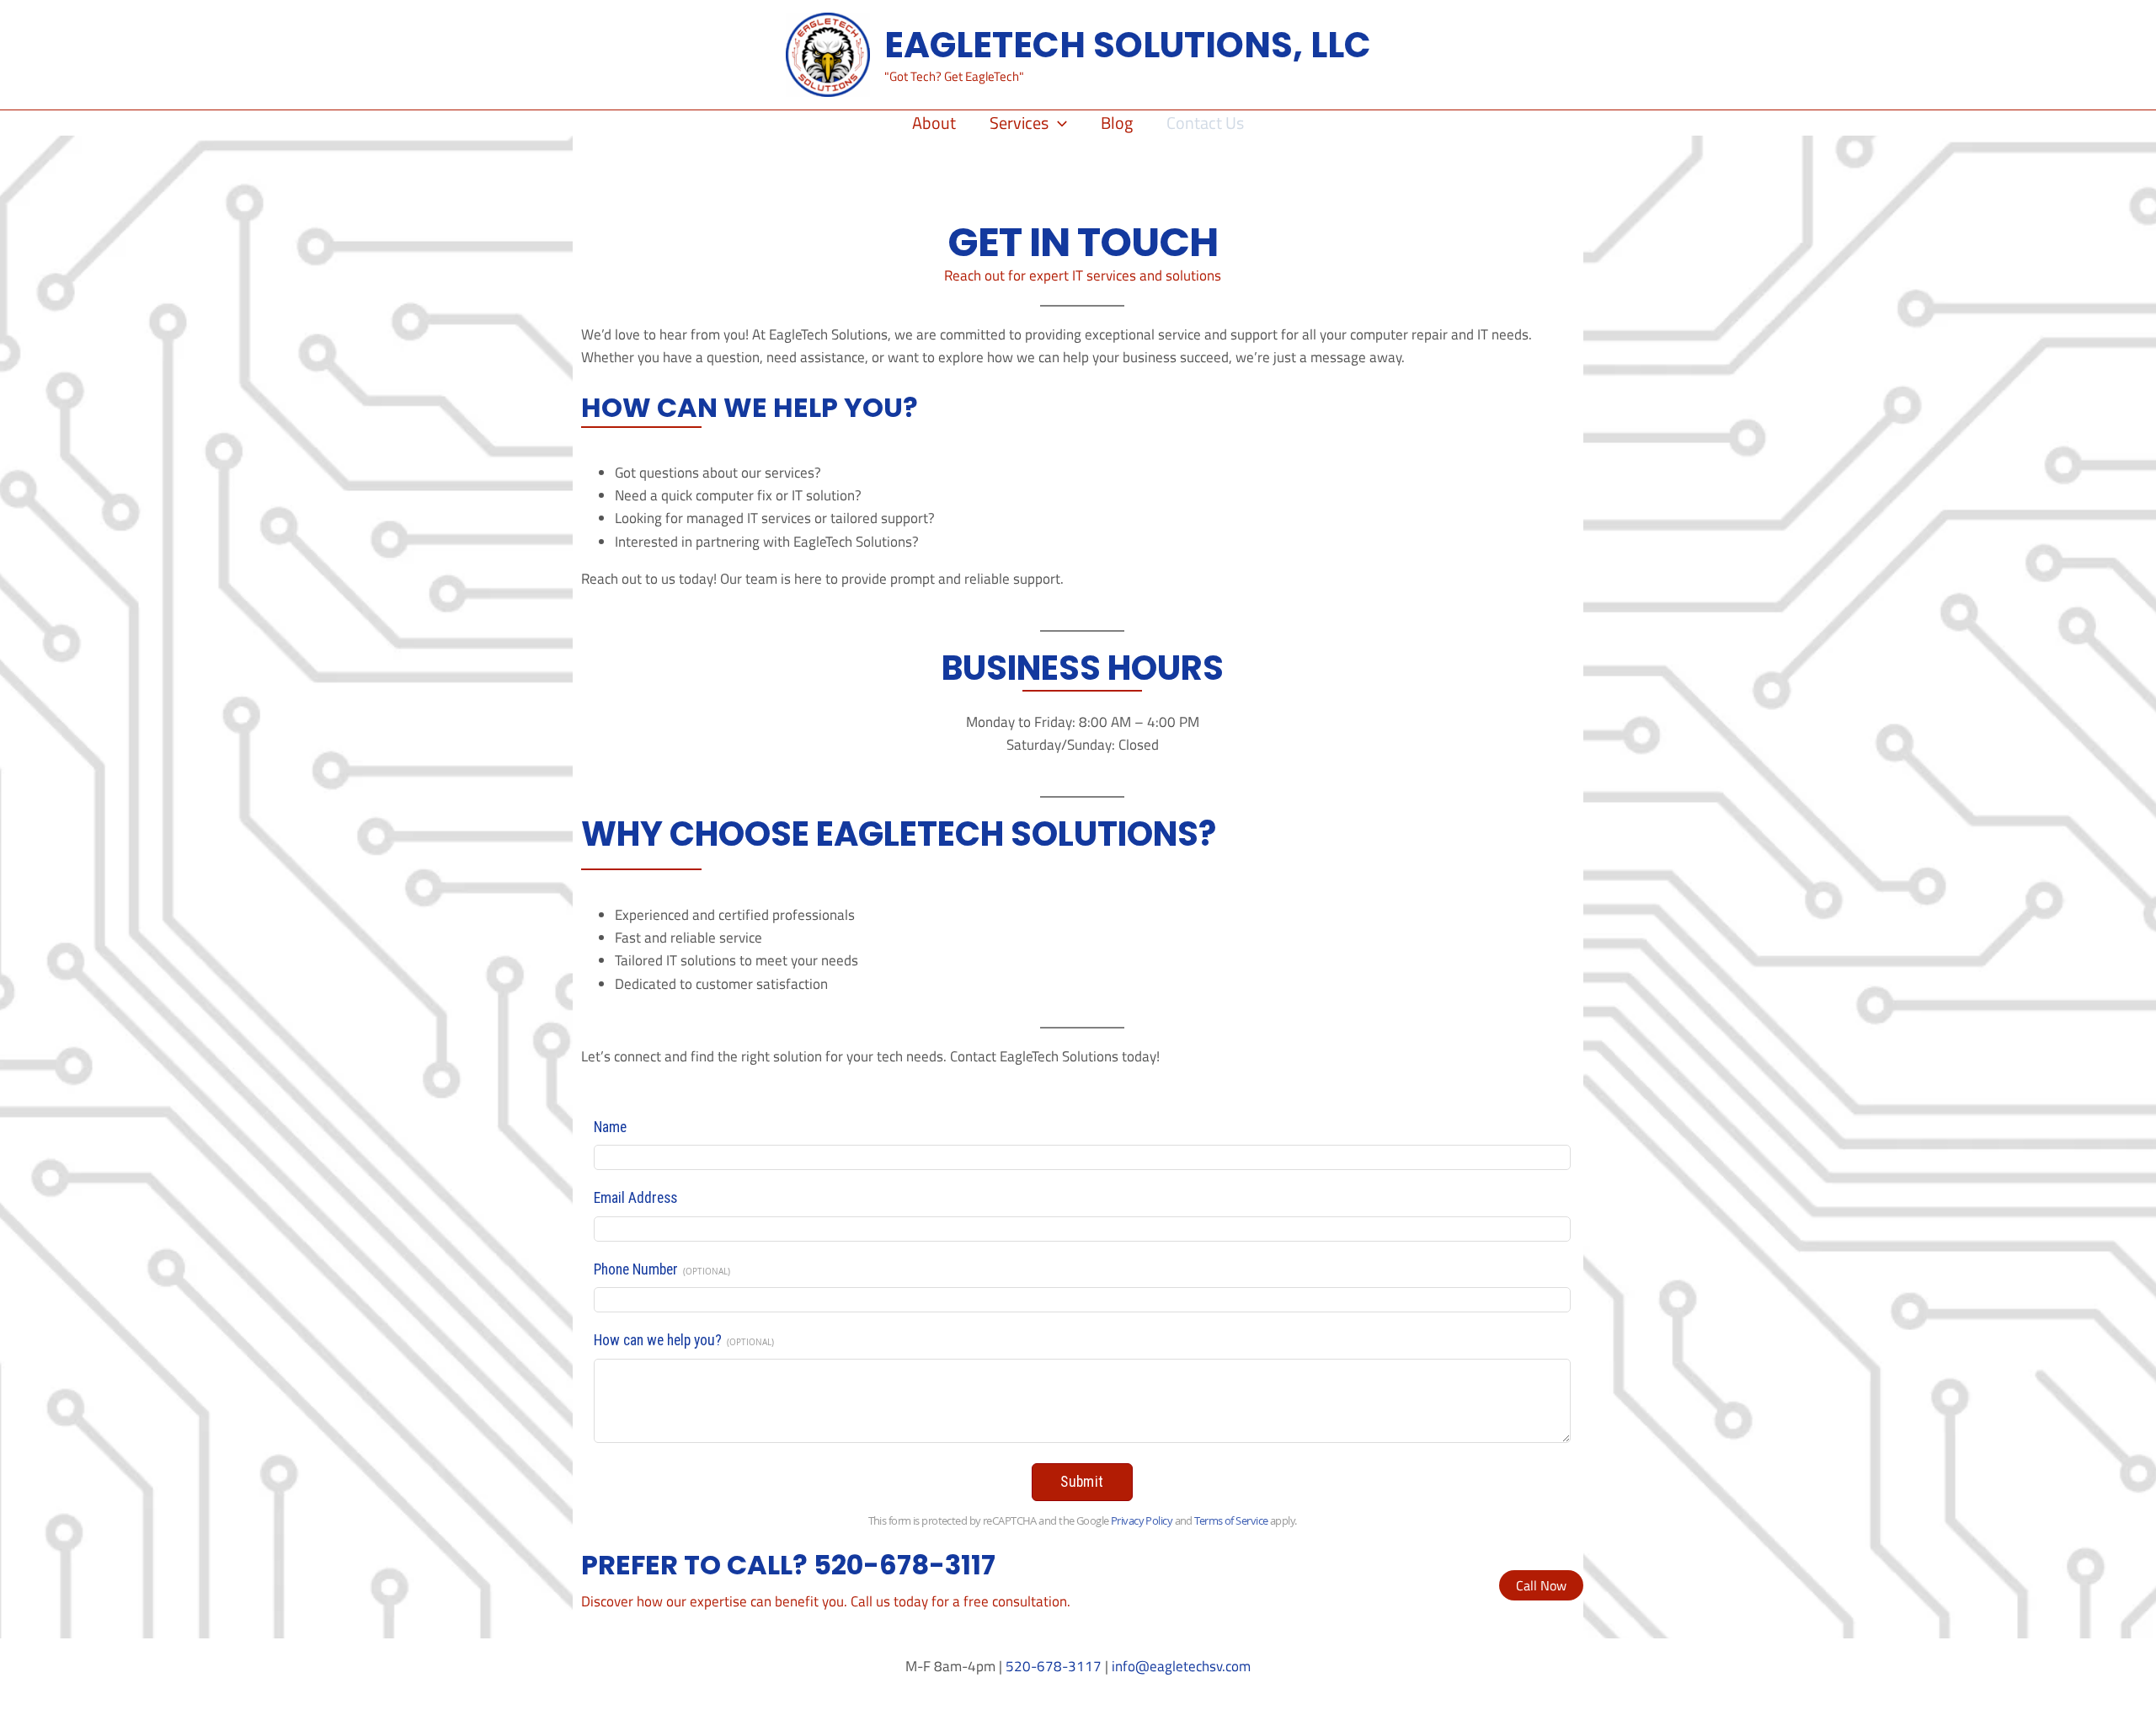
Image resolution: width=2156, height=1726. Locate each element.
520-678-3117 (1054, 1666)
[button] (1058, 123)
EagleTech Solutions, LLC (1128, 45)
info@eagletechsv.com (1181, 1666)
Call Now (1541, 1585)
